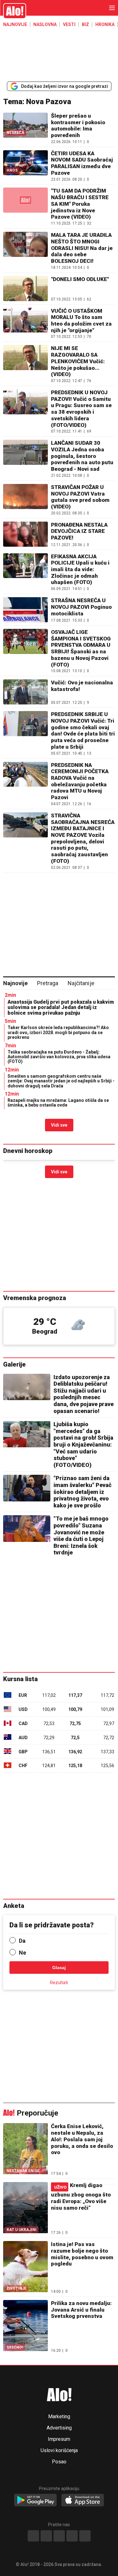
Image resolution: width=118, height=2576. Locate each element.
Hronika (105, 24)
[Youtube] (72, 2536)
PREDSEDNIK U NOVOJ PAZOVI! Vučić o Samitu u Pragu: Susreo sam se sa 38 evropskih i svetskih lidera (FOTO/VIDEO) (81, 409)
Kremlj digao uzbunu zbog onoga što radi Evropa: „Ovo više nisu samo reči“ (81, 2196)
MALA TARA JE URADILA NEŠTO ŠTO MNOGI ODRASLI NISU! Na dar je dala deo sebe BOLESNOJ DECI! (82, 248)
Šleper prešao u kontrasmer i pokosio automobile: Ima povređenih (78, 125)
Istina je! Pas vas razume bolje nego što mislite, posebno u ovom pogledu (82, 2254)
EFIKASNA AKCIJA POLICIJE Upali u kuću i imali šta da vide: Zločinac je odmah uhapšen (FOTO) (80, 569)
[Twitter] (85, 2536)
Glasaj (59, 1968)
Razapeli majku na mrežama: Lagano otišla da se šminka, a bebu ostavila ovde (58, 1103)
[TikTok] (59, 2536)
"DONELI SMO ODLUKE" (80, 279)
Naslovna (45, 24)
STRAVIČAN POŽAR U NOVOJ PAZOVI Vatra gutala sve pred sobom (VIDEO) (80, 497)
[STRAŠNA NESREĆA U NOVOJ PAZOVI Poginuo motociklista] (25, 610)
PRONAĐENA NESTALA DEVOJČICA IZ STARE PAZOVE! (79, 531)
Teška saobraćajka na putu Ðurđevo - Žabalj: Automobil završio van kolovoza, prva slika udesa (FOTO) (59, 1057)
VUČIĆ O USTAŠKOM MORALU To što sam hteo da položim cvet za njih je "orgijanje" (81, 321)
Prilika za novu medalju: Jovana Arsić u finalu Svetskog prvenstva (81, 2310)
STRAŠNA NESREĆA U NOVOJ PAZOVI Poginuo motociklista (81, 607)
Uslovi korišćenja (59, 2451)
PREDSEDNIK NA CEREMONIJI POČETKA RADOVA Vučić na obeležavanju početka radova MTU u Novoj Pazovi (80, 781)
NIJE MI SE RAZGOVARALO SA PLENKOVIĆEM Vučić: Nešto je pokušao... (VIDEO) (78, 361)
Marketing (59, 2417)
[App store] (83, 2500)
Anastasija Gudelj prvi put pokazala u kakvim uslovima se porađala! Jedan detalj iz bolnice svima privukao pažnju (61, 1007)
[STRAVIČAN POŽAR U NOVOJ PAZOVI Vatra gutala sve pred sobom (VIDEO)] (25, 499)
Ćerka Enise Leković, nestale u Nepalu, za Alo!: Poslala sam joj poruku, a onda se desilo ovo (82, 2139)
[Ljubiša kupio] (27, 1434)
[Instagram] (46, 2536)
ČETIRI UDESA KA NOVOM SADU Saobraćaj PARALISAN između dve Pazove (82, 163)
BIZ (85, 24)
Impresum (59, 2439)
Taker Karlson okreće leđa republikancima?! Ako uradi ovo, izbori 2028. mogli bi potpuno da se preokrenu (58, 1032)
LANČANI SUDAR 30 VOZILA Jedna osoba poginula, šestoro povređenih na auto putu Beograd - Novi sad (82, 456)
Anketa (14, 1906)
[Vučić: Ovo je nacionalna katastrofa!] (25, 692)
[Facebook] (33, 2536)
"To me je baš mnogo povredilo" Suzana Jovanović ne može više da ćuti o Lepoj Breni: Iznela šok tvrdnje (81, 1535)
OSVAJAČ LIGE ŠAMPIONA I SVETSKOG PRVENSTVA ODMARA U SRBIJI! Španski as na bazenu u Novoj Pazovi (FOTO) (81, 648)
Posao (59, 2462)
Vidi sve (59, 1125)
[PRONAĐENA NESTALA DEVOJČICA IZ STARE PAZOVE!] (25, 534)
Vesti (69, 24)
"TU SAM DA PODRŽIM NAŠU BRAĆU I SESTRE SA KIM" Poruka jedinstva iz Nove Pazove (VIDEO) (80, 204)
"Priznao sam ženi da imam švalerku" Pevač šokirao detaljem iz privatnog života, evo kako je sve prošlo (82, 1492)
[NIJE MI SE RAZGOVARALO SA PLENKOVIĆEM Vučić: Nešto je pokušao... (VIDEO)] (25, 364)
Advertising (59, 2428)
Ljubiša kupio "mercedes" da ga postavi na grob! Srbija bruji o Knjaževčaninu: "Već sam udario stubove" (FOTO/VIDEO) (83, 1445)
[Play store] (35, 2500)
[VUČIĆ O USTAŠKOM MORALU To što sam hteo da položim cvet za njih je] (25, 323)
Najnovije (15, 24)
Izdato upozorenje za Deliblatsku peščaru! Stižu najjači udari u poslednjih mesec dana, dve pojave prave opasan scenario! (84, 1394)
